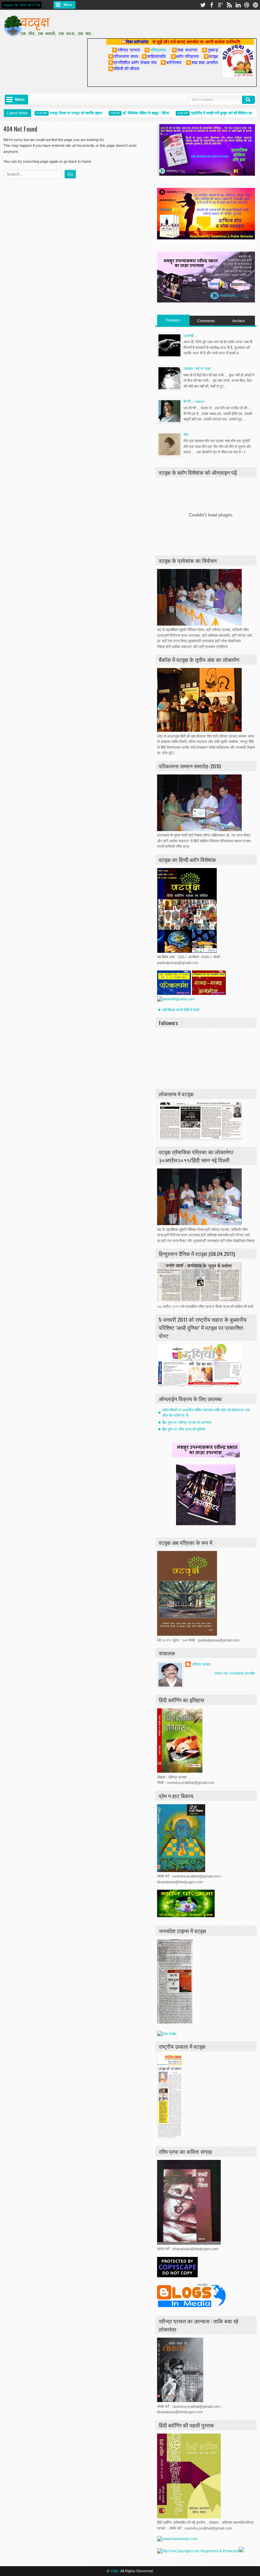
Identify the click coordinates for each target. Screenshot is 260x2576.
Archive (239, 321)
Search (248, 100)
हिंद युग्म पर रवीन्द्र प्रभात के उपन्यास (187, 1422)
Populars (173, 320)
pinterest (256, 5)
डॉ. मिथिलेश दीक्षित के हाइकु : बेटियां (132, 113)
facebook (212, 5)
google (220, 5)
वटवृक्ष (114, 2571)
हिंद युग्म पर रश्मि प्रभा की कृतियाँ (183, 1429)
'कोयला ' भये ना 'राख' (197, 369)
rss (229, 5)
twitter (203, 5)
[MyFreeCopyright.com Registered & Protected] (198, 2551)
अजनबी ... (190, 336)
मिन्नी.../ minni (194, 401)
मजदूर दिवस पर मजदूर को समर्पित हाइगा (62, 113)
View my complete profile (235, 1673)
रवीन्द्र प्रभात (201, 1664)
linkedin (238, 5)
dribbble (247, 5)
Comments (206, 321)
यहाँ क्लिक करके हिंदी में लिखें (181, 1010)
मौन (186, 435)
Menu (68, 5)
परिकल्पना (155, 50)
